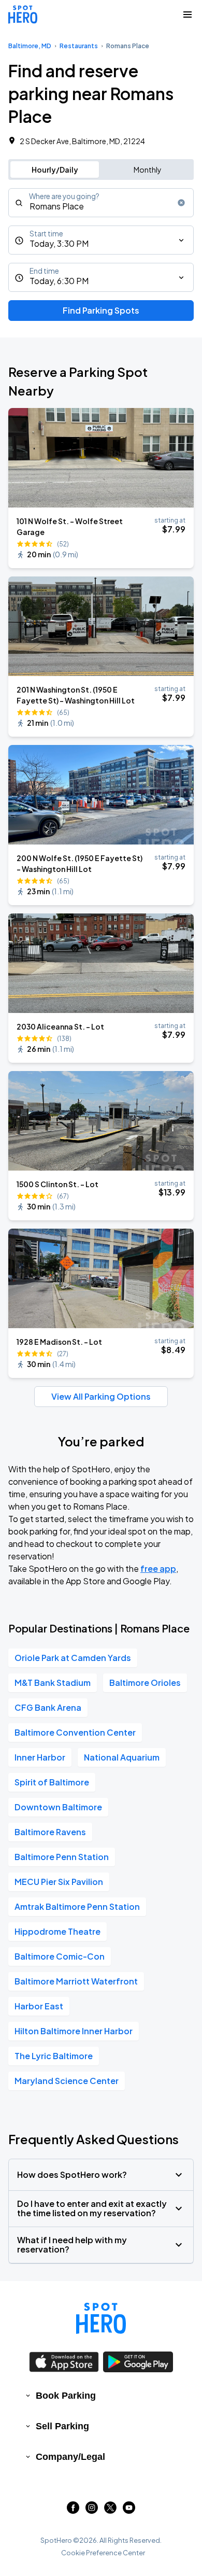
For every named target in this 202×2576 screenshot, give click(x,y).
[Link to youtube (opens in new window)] (129, 2510)
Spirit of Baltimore (52, 1782)
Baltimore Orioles (145, 1683)
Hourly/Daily (55, 170)
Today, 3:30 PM (59, 243)
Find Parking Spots (101, 310)
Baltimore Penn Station (62, 1857)
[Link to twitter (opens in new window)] (110, 2510)
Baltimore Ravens (50, 1832)
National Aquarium (122, 1757)
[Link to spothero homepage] (101, 2318)
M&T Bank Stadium (53, 1683)
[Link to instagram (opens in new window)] (92, 2510)
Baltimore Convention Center (75, 1732)
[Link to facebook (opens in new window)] (73, 2510)
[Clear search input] (181, 203)
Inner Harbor (40, 1757)
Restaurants (79, 46)
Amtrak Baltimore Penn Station (77, 1906)
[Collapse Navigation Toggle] (187, 15)
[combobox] (101, 203)
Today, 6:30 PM (59, 281)
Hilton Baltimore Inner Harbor (74, 2031)
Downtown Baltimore (58, 1807)
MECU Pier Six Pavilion (59, 1882)
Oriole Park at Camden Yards (73, 1658)
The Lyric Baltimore (54, 2056)
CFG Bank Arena (48, 1707)
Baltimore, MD (30, 46)
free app (158, 1568)
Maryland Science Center (67, 2081)
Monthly (148, 170)
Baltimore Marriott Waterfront (76, 1981)
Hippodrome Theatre (57, 1931)
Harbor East (39, 2006)
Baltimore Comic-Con (60, 1956)
